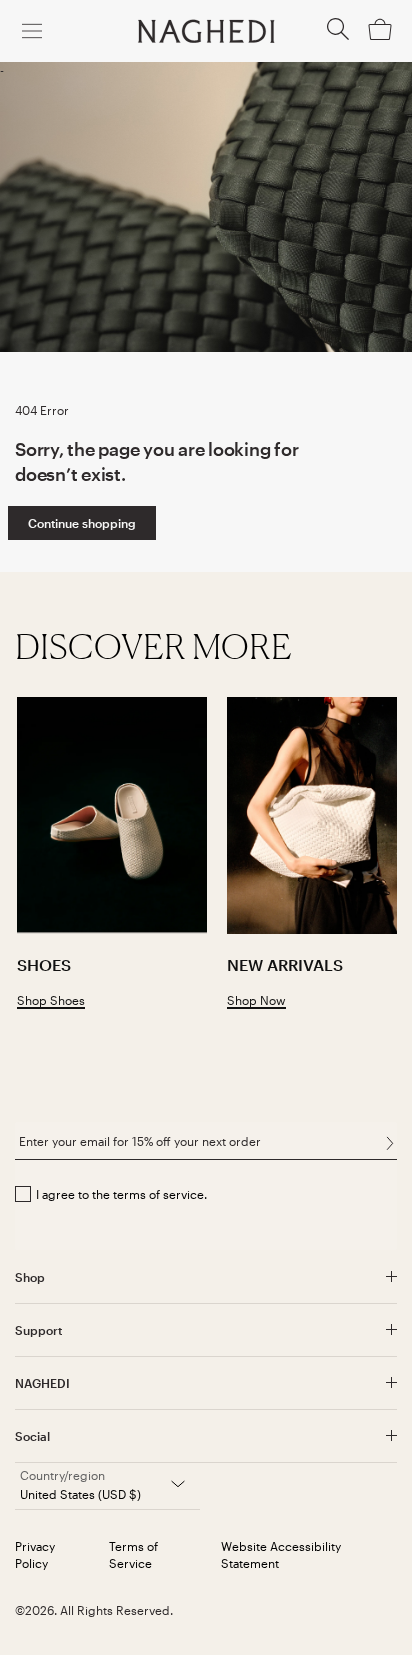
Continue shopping (82, 523)
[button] (338, 35)
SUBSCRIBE (389, 1143)
